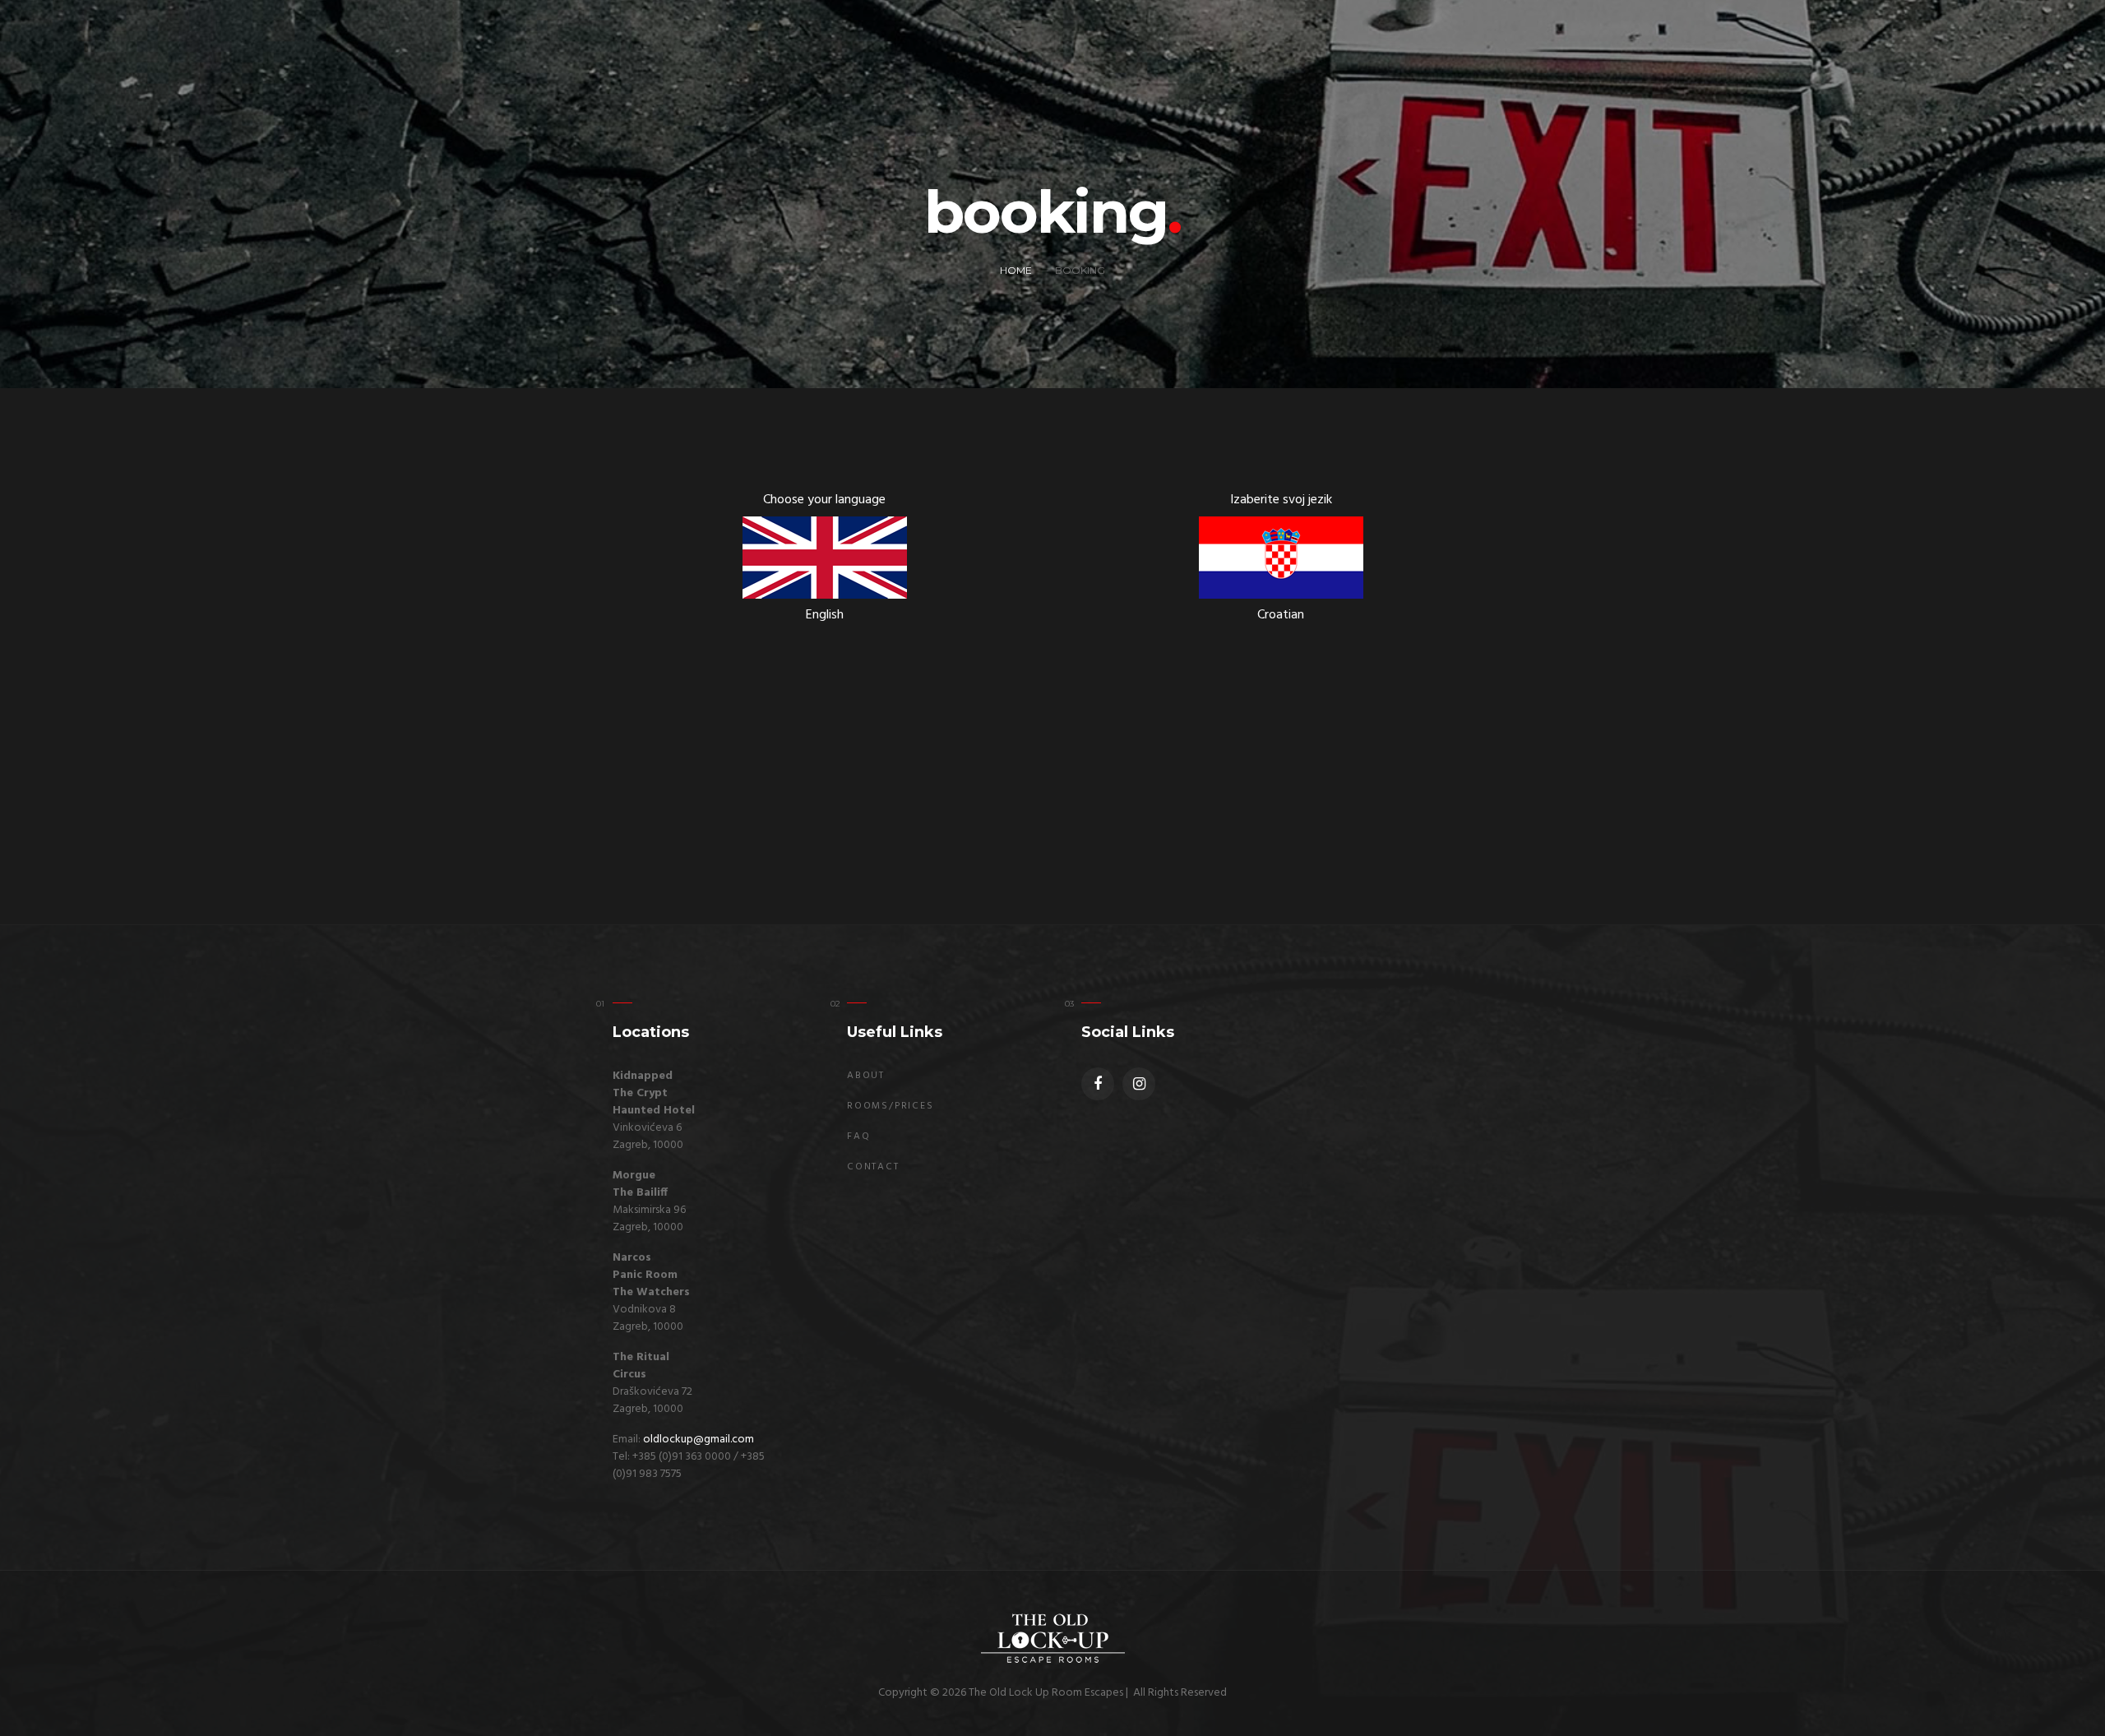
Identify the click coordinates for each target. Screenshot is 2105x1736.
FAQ (858, 1137)
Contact (873, 1167)
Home (1016, 270)
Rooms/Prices (891, 1106)
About (866, 1076)
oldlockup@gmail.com (699, 1440)
